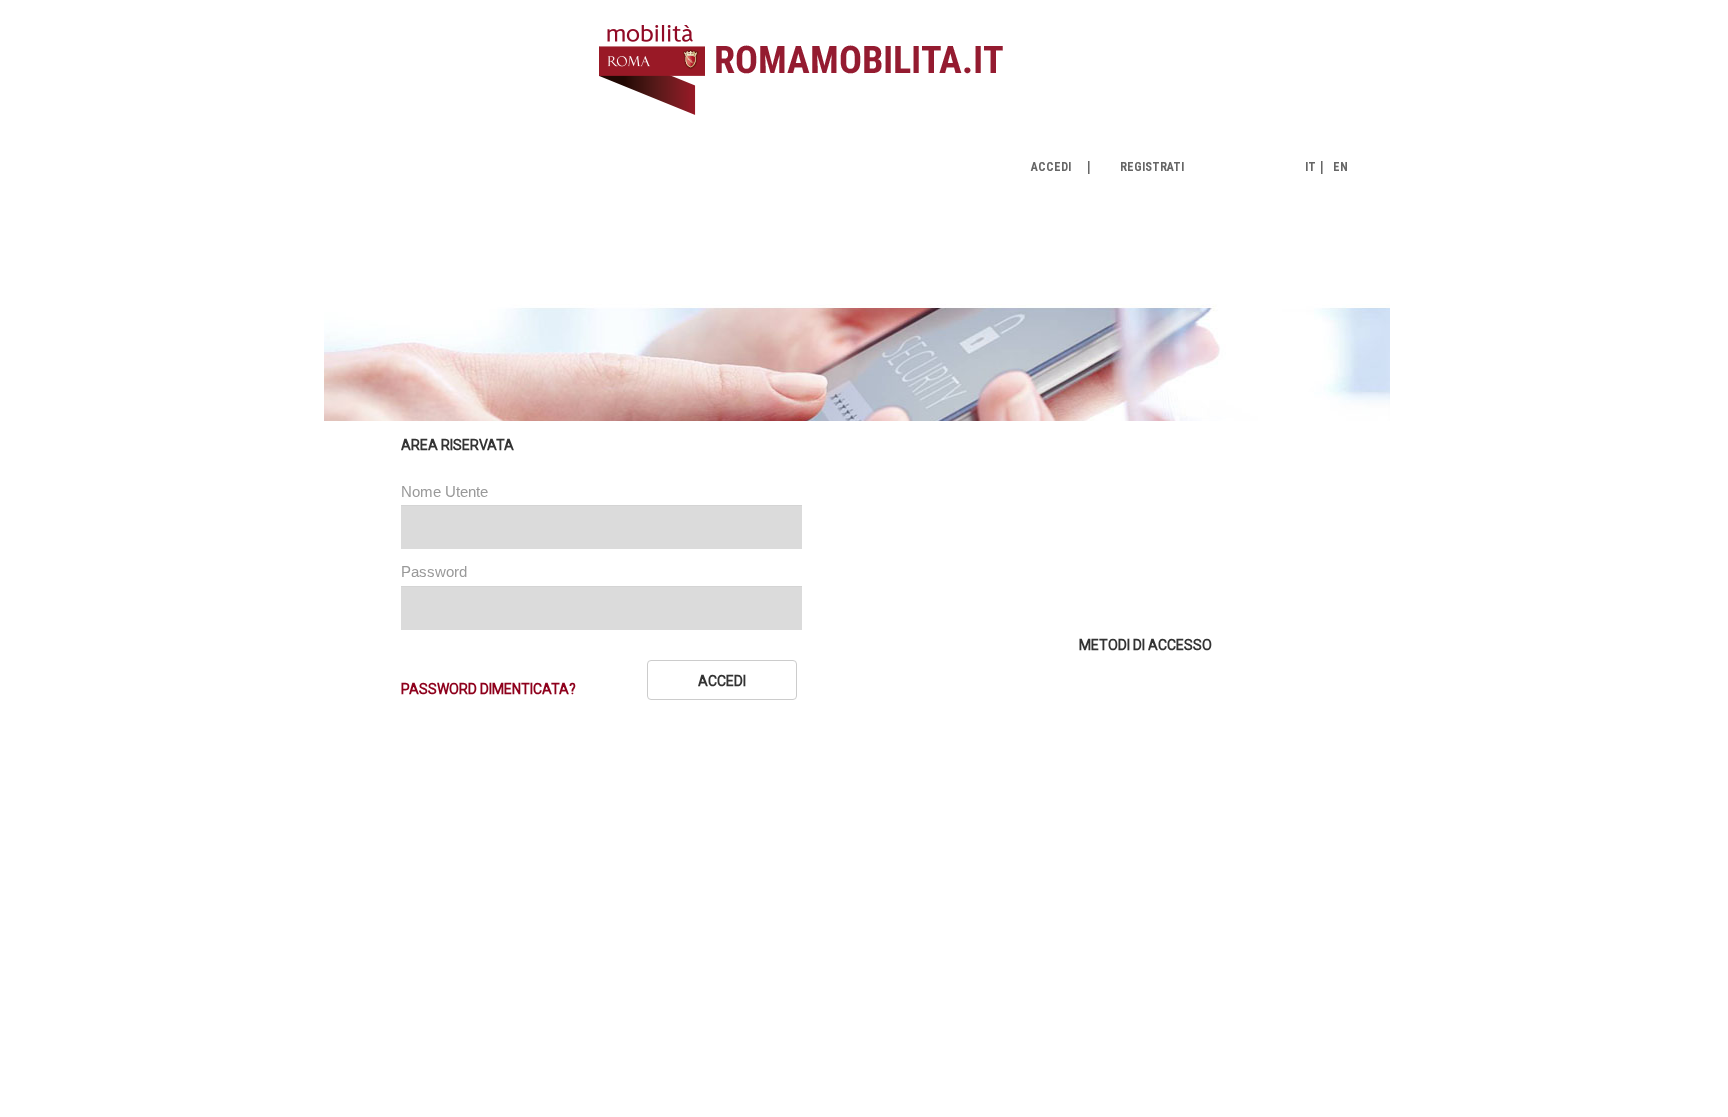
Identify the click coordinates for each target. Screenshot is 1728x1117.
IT (1310, 167)
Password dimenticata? (488, 689)
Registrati (1152, 167)
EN (1340, 167)
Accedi (1051, 167)
